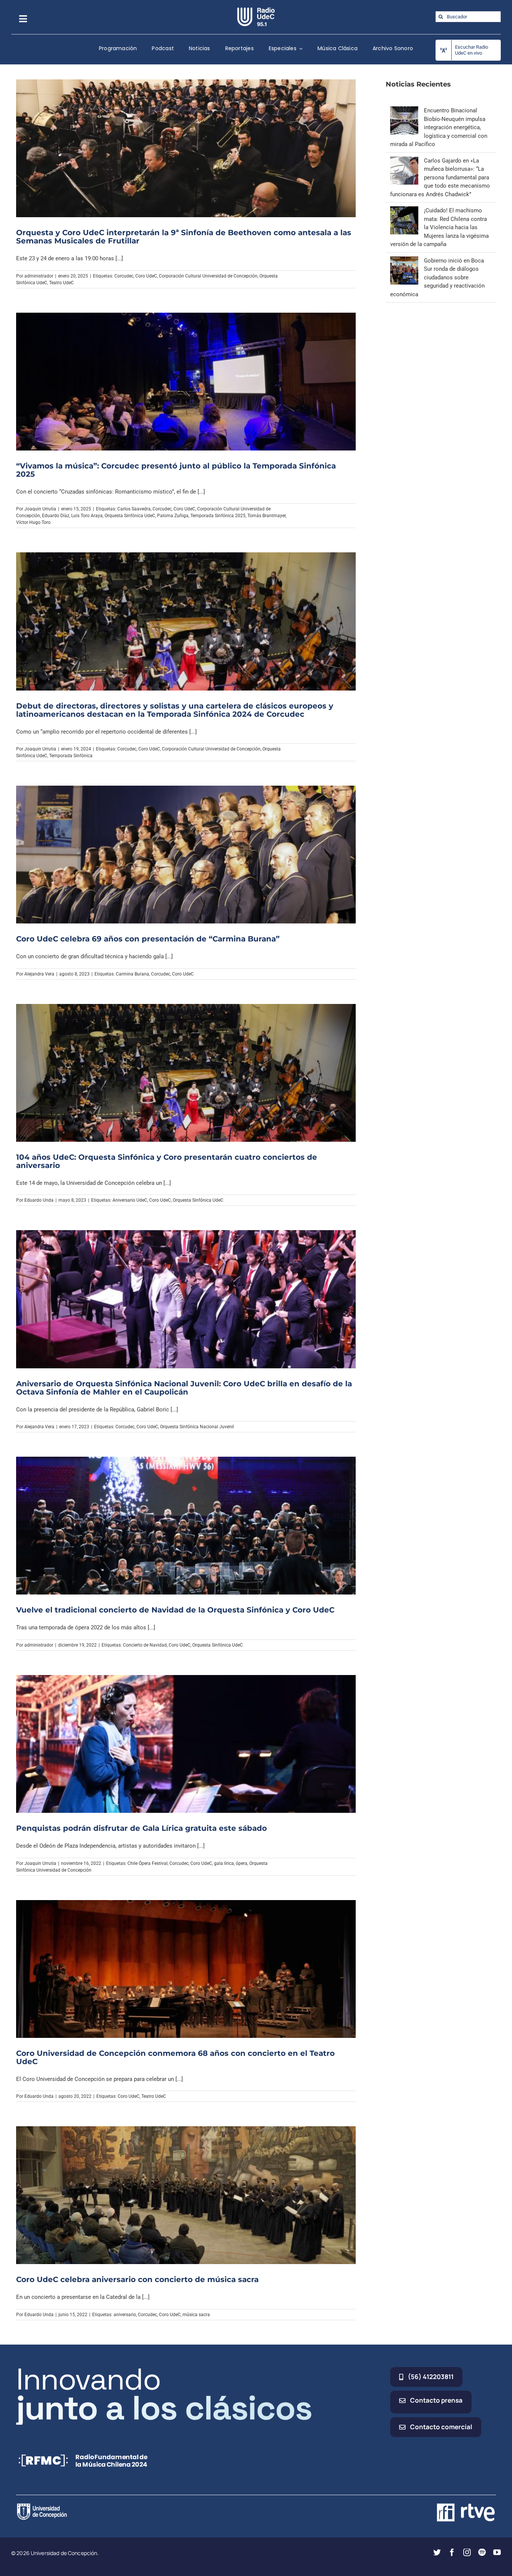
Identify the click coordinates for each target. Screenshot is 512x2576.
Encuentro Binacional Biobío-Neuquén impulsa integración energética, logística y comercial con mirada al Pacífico (439, 127)
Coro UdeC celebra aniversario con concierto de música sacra (137, 2279)
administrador (39, 276)
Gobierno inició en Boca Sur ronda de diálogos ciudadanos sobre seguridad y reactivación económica (437, 277)
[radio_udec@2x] (256, 10)
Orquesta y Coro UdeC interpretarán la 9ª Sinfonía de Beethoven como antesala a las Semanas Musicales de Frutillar (184, 237)
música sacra (196, 2315)
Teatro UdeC (61, 283)
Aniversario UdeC (130, 1200)
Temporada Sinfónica (71, 756)
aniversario (125, 2315)
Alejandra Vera (39, 974)
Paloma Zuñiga (173, 516)
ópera (242, 1863)
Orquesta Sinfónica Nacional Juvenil (197, 1427)
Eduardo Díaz (56, 516)
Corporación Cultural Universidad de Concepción (208, 276)
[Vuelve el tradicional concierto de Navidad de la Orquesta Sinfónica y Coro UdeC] (186, 1526)
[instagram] (467, 2552)
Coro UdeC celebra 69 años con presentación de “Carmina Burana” (148, 939)
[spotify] (482, 2552)
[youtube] (497, 2552)
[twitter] (437, 2552)
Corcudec (124, 276)
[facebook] (452, 2552)
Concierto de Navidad (145, 1645)
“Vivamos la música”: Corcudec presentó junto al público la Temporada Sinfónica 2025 (176, 470)
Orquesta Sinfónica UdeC (130, 516)
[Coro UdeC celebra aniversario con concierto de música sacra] (186, 2195)
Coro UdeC (146, 276)
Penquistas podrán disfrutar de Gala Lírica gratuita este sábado (141, 1828)
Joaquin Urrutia (40, 509)
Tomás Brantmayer (266, 516)
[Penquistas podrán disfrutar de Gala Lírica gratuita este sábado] (186, 1744)
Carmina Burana (132, 974)
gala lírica (224, 1863)
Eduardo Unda (39, 1200)
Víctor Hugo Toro (33, 522)
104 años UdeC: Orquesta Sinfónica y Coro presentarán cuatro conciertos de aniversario (167, 1161)
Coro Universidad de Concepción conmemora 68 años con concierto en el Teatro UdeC (175, 2057)
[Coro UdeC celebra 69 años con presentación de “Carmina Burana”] (186, 855)
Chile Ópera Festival (147, 1863)
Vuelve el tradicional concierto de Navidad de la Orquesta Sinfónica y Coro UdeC (175, 1610)
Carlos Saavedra (134, 509)
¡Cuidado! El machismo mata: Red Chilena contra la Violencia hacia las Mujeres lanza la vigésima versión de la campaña (439, 227)
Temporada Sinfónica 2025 (218, 516)
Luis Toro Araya (87, 516)
